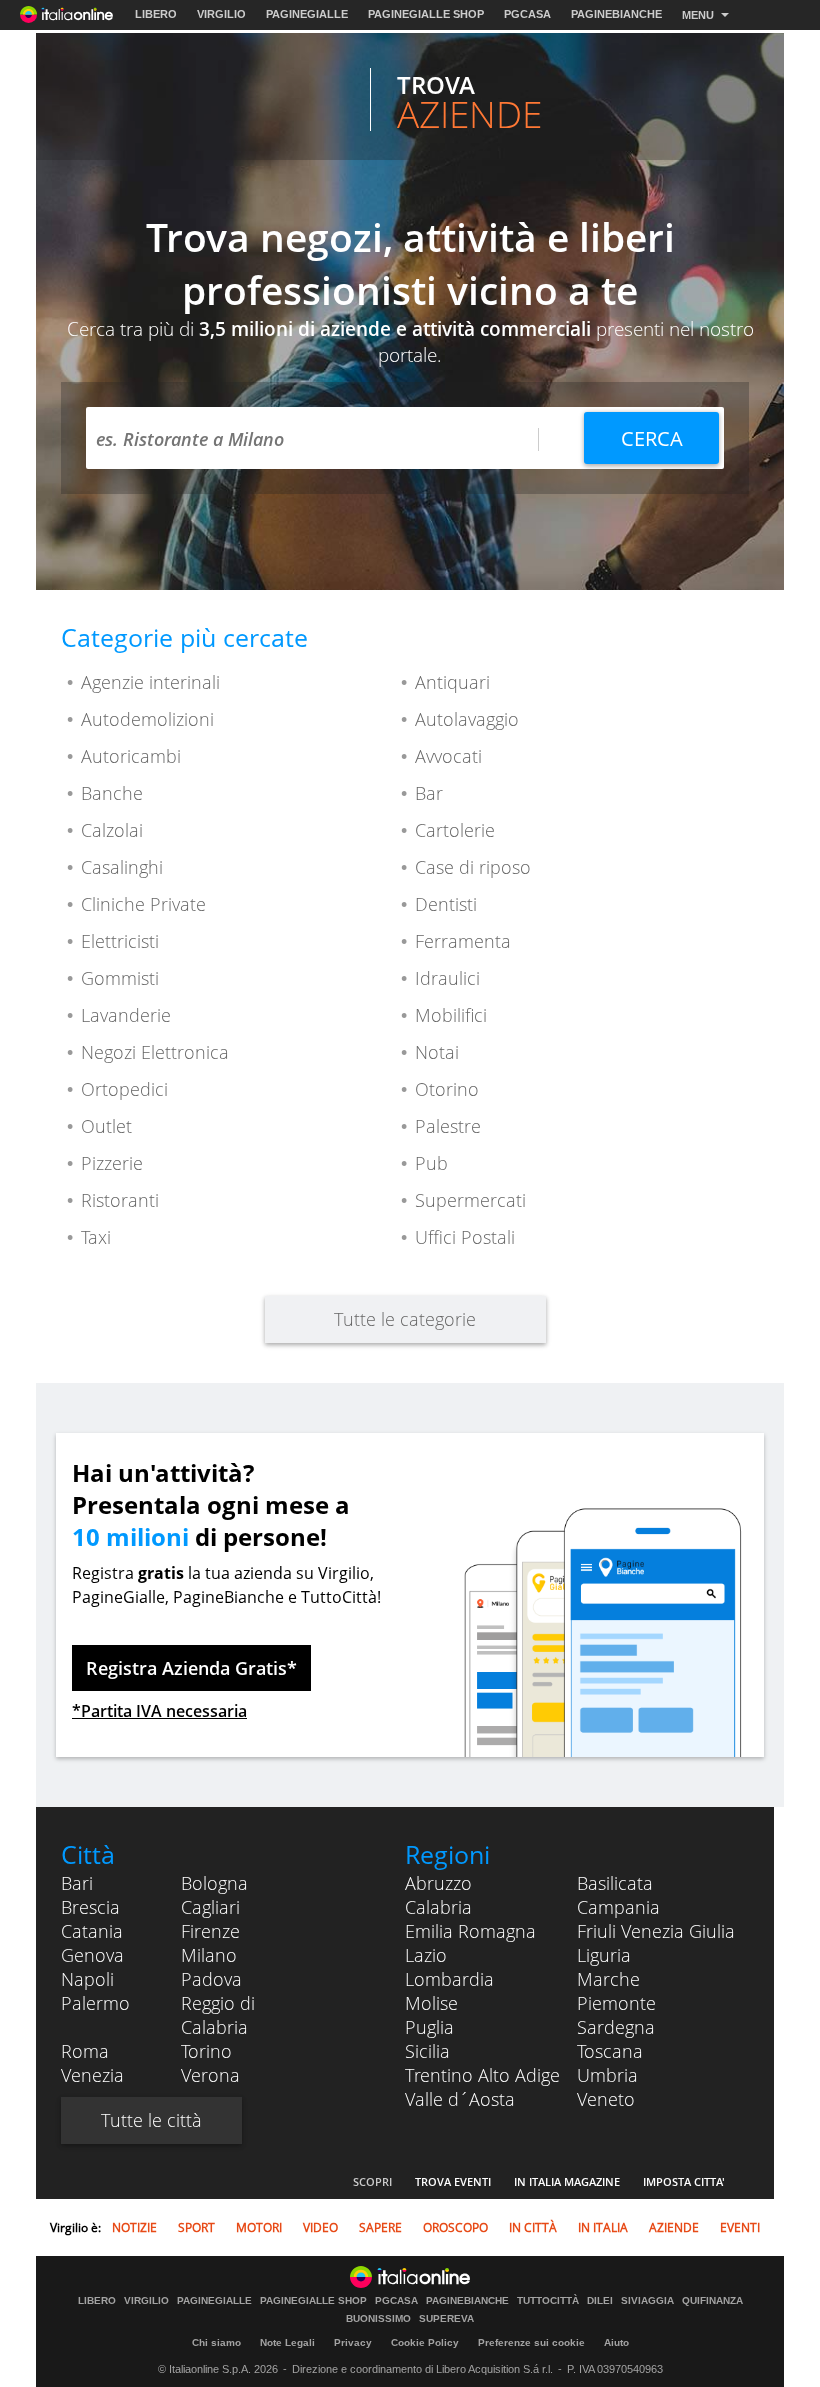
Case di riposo (473, 867)
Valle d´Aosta (460, 2099)
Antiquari (452, 682)
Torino (206, 2051)
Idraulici (447, 978)
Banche (112, 793)
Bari (77, 1883)
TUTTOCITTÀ (548, 2301)
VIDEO (320, 2227)
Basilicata (615, 1883)
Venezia (92, 2075)
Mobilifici (451, 1015)
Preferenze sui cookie (531, 2342)
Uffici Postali (465, 1237)
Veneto (606, 2099)
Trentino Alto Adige (482, 2075)
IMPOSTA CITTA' (684, 2181)
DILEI (600, 2301)
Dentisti (446, 904)
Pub (431, 1163)
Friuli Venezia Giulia (656, 1931)
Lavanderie (126, 1015)
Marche (608, 1979)
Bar (429, 793)
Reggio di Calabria (218, 2015)
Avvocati (448, 756)
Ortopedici (124, 1089)
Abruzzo (438, 1883)
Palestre (448, 1126)
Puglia (429, 2027)
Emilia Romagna (470, 1931)
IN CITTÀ (533, 2227)
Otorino (447, 1089)
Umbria (607, 2075)
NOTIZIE (134, 2227)
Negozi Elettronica (155, 1052)
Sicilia (427, 2051)
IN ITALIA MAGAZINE (567, 2181)
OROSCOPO (455, 2227)
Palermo (95, 2003)
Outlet (106, 1126)
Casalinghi (122, 867)
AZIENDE (674, 2227)
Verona (210, 2075)
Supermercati (470, 1200)
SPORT (196, 2227)
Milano (209, 1955)
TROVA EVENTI (453, 2181)
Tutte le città (151, 2120)
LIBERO (156, 14)
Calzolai (112, 830)
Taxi (96, 1237)
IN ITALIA (603, 2227)
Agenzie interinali (150, 682)
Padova (211, 1979)
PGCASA (527, 14)
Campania (618, 1907)
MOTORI (259, 2227)
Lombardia (449, 1979)
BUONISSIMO (378, 2319)
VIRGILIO (221, 14)
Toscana (610, 2051)
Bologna (214, 1883)
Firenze (210, 1931)
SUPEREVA (446, 2319)
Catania (92, 1931)
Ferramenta (463, 941)
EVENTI (740, 2227)
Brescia (90, 1907)
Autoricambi (131, 756)
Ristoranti (120, 1200)
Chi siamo (216, 2342)
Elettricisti (120, 941)
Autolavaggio (467, 719)
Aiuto (616, 2342)
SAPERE (380, 2227)
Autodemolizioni (147, 719)
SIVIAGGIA (647, 2301)
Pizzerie (112, 1163)
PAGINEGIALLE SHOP (426, 14)
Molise (431, 2003)
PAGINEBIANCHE (616, 14)
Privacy (353, 2342)
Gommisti (120, 978)
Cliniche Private (143, 904)
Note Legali (287, 2342)
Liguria (604, 1955)
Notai (437, 1052)
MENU (698, 15)
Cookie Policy (425, 2342)
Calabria (438, 1907)
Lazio (426, 1955)
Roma (85, 2051)
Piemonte (616, 2003)
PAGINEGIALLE (307, 14)
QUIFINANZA (712, 2301)
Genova (92, 1955)
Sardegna (616, 2027)
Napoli (87, 1979)
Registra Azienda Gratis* (191, 1668)
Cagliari (210, 1907)
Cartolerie (455, 830)
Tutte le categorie (405, 1319)
